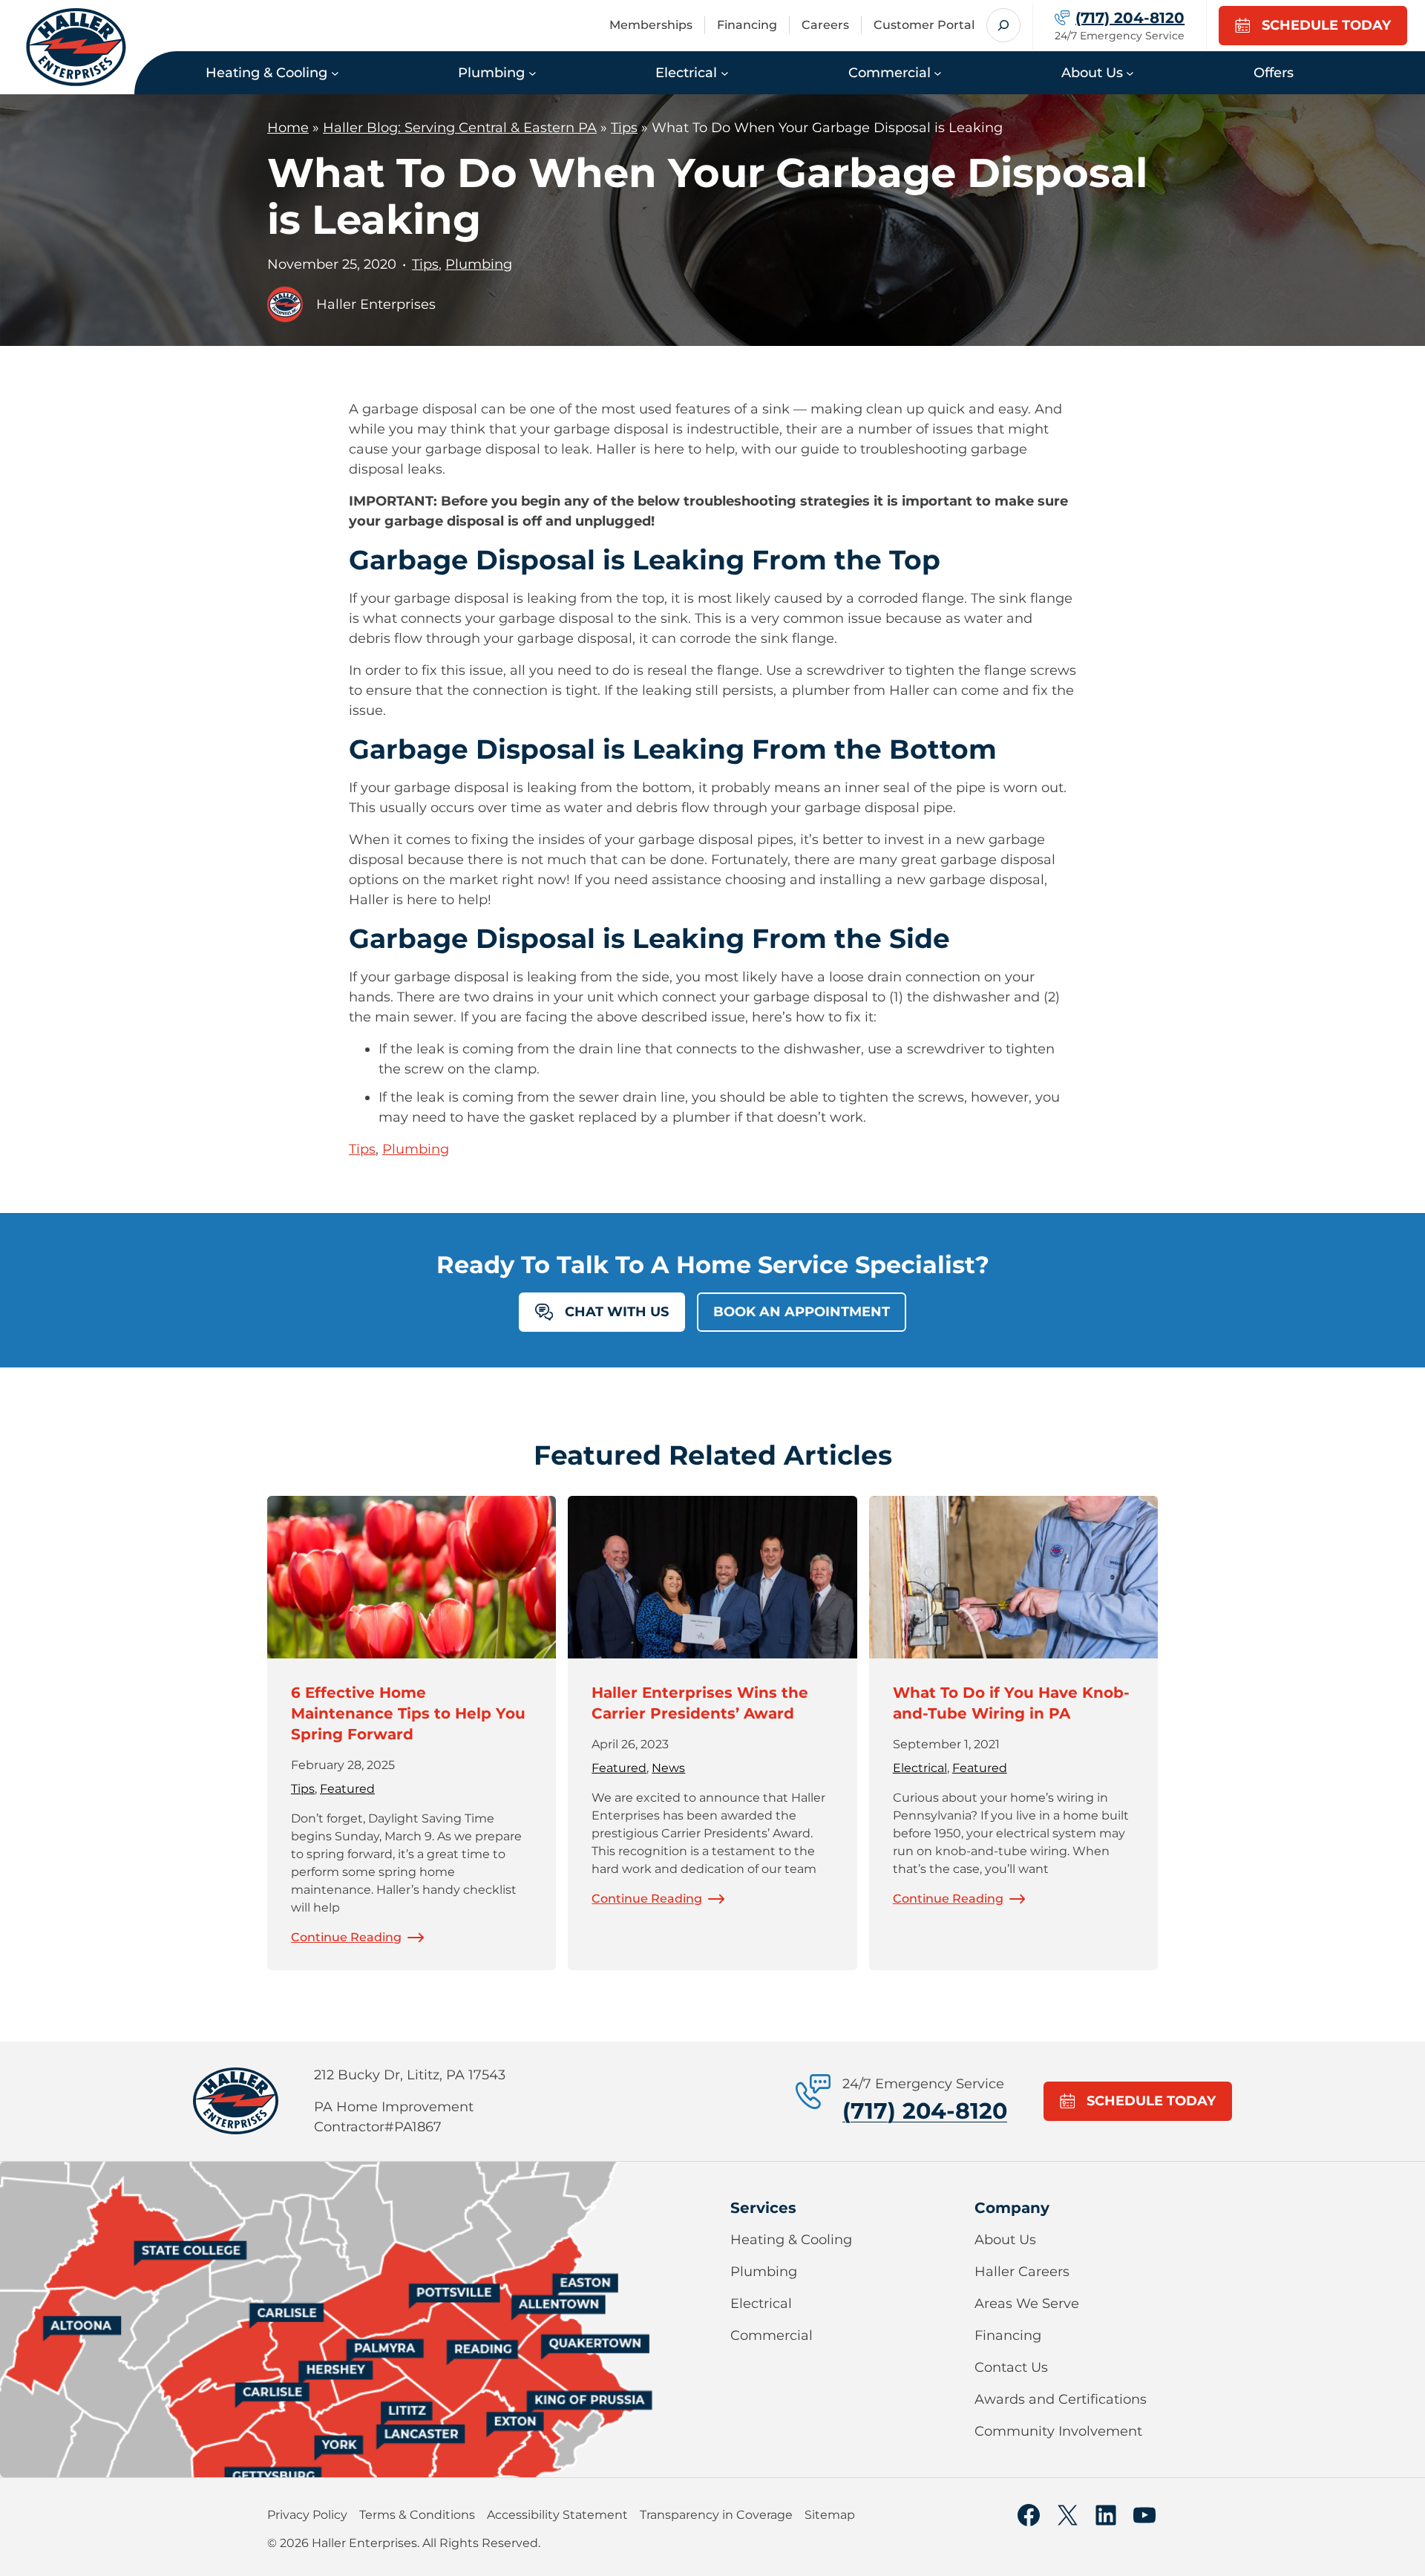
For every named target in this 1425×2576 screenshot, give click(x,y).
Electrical (920, 1768)
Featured (347, 1789)
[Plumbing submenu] (533, 72)
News (668, 1768)
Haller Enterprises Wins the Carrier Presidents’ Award (700, 1703)
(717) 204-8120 (925, 2111)
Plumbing (479, 264)
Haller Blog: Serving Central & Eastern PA (460, 128)
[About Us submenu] (1130, 72)
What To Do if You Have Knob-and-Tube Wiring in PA (1011, 1703)
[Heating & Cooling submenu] (335, 72)
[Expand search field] (1003, 25)
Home (288, 128)
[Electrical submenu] (725, 72)
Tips (624, 128)
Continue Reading (346, 1937)
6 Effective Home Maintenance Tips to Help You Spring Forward (408, 1713)
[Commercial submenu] (938, 72)
